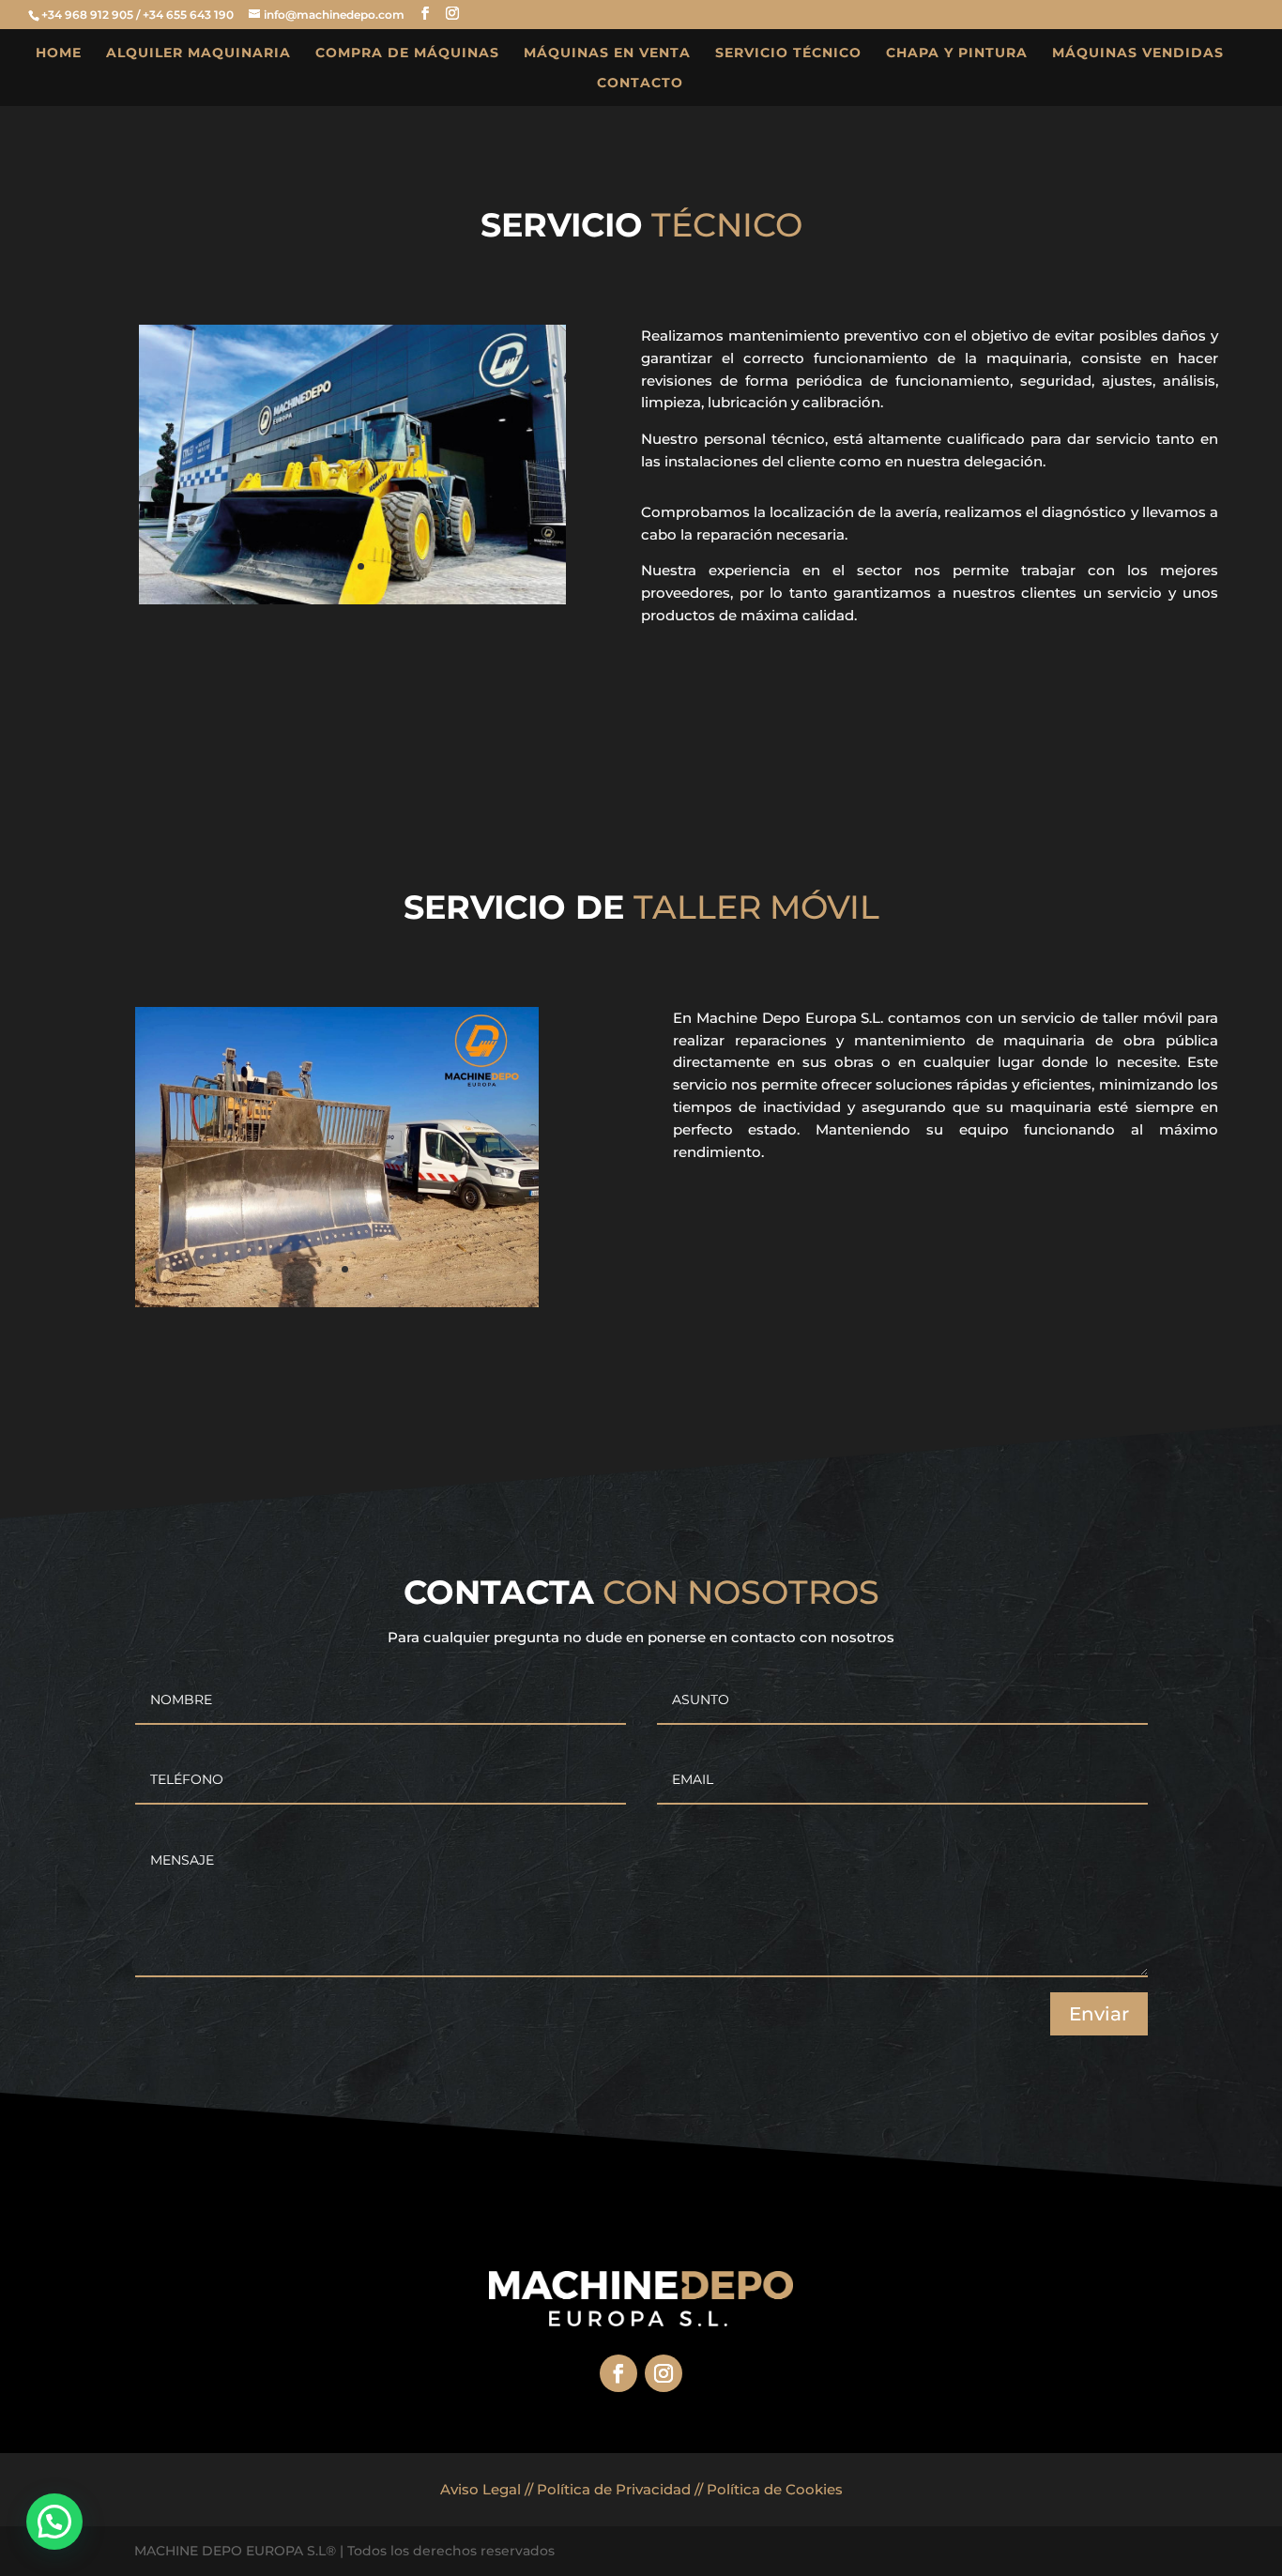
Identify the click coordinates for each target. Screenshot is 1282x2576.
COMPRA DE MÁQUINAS (407, 53)
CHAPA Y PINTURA (957, 53)
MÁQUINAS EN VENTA (607, 53)
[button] (54, 2522)
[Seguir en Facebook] (618, 2373)
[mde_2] (352, 600)
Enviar (1099, 2014)
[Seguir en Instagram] (664, 2373)
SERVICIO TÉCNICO (788, 53)
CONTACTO (640, 84)
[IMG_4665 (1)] (337, 1303)
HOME (59, 53)
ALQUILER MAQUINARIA (198, 53)
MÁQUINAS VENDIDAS (1138, 53)
